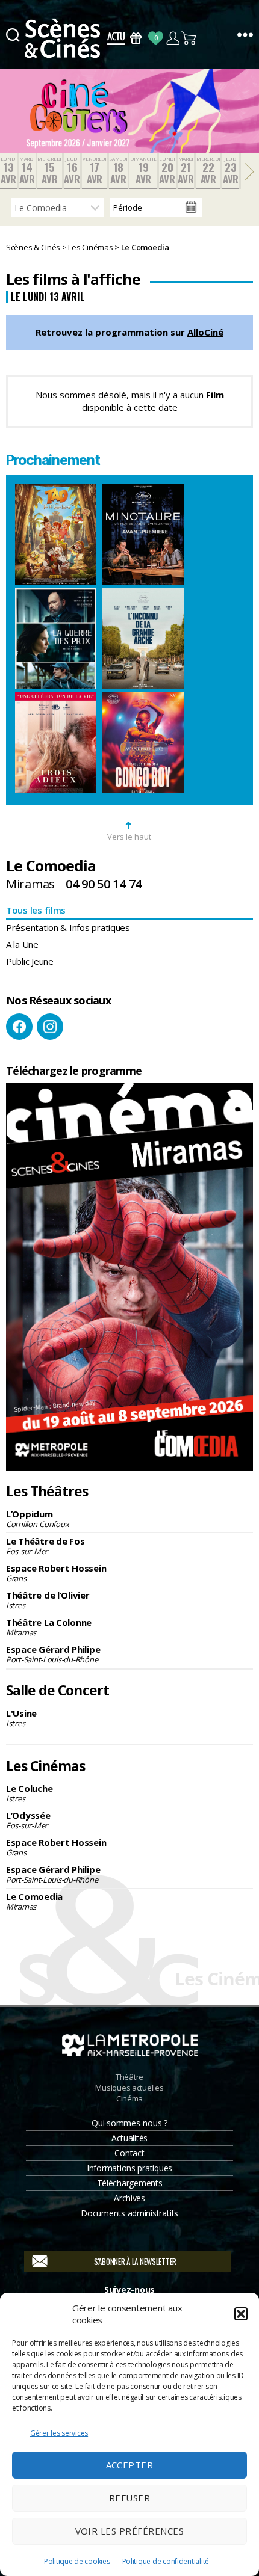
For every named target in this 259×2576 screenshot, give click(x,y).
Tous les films (36, 910)
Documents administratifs (129, 2213)
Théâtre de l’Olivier (48, 1600)
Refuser (130, 2498)
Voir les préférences (130, 2531)
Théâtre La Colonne (49, 1627)
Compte (173, 38)
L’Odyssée (28, 1820)
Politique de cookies (77, 2561)
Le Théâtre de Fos (45, 1546)
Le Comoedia (34, 1901)
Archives (129, 2198)
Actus (116, 38)
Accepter (130, 2465)
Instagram (50, 1027)
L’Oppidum (37, 1519)
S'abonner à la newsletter (135, 2261)
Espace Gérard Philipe (53, 1654)
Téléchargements (130, 2183)
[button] (241, 2314)
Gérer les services (59, 2433)
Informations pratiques (129, 2168)
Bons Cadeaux (136, 38)
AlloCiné (205, 332)
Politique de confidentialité (166, 2561)
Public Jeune (30, 961)
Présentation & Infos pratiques (68, 927)
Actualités (129, 2138)
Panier (189, 38)
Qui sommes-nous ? (129, 2123)
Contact (129, 2153)
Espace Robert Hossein (56, 1573)
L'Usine (21, 1718)
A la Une (22, 944)
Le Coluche (29, 1793)
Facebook (19, 1027)
